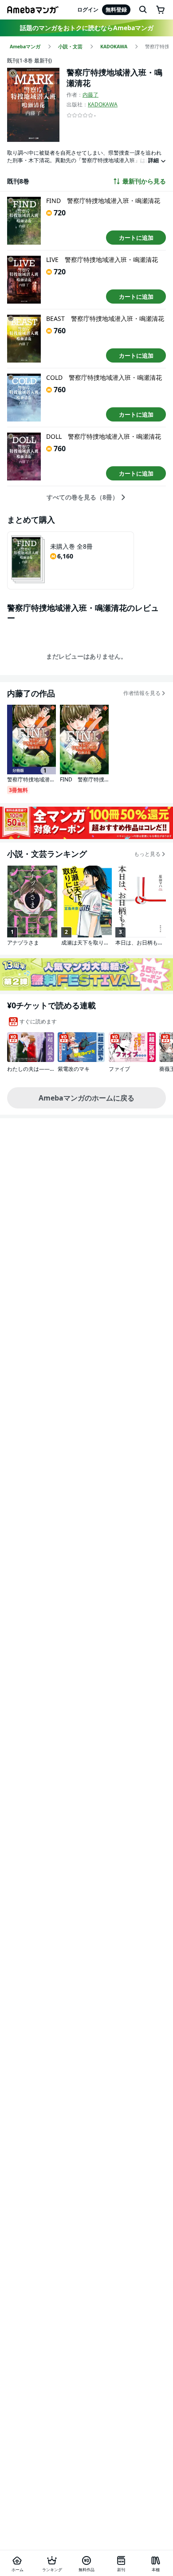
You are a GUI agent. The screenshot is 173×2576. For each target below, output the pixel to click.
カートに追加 (136, 238)
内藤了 (90, 95)
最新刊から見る (144, 181)
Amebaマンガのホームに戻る (86, 1098)
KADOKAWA (103, 104)
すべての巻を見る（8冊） (83, 497)
